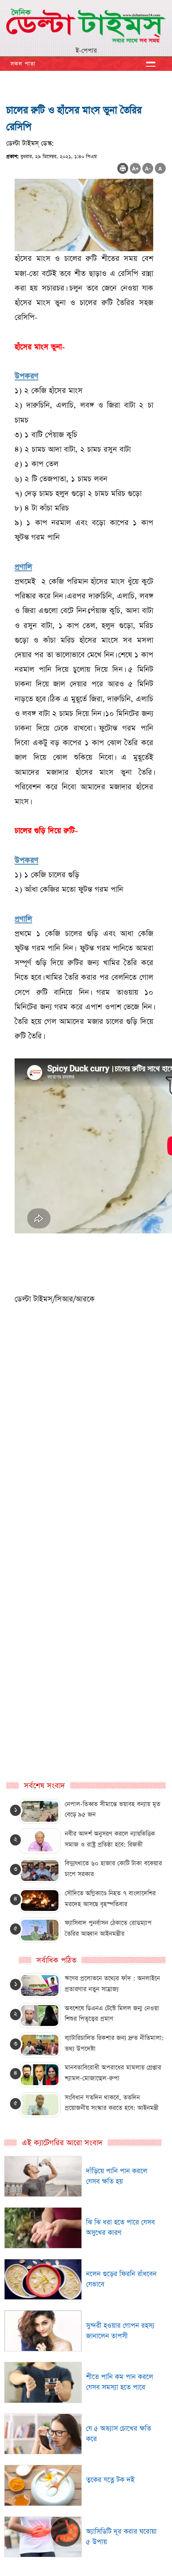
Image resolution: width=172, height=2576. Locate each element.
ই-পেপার (86, 51)
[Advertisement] (86, 1500)
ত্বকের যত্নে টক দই (110, 2480)
